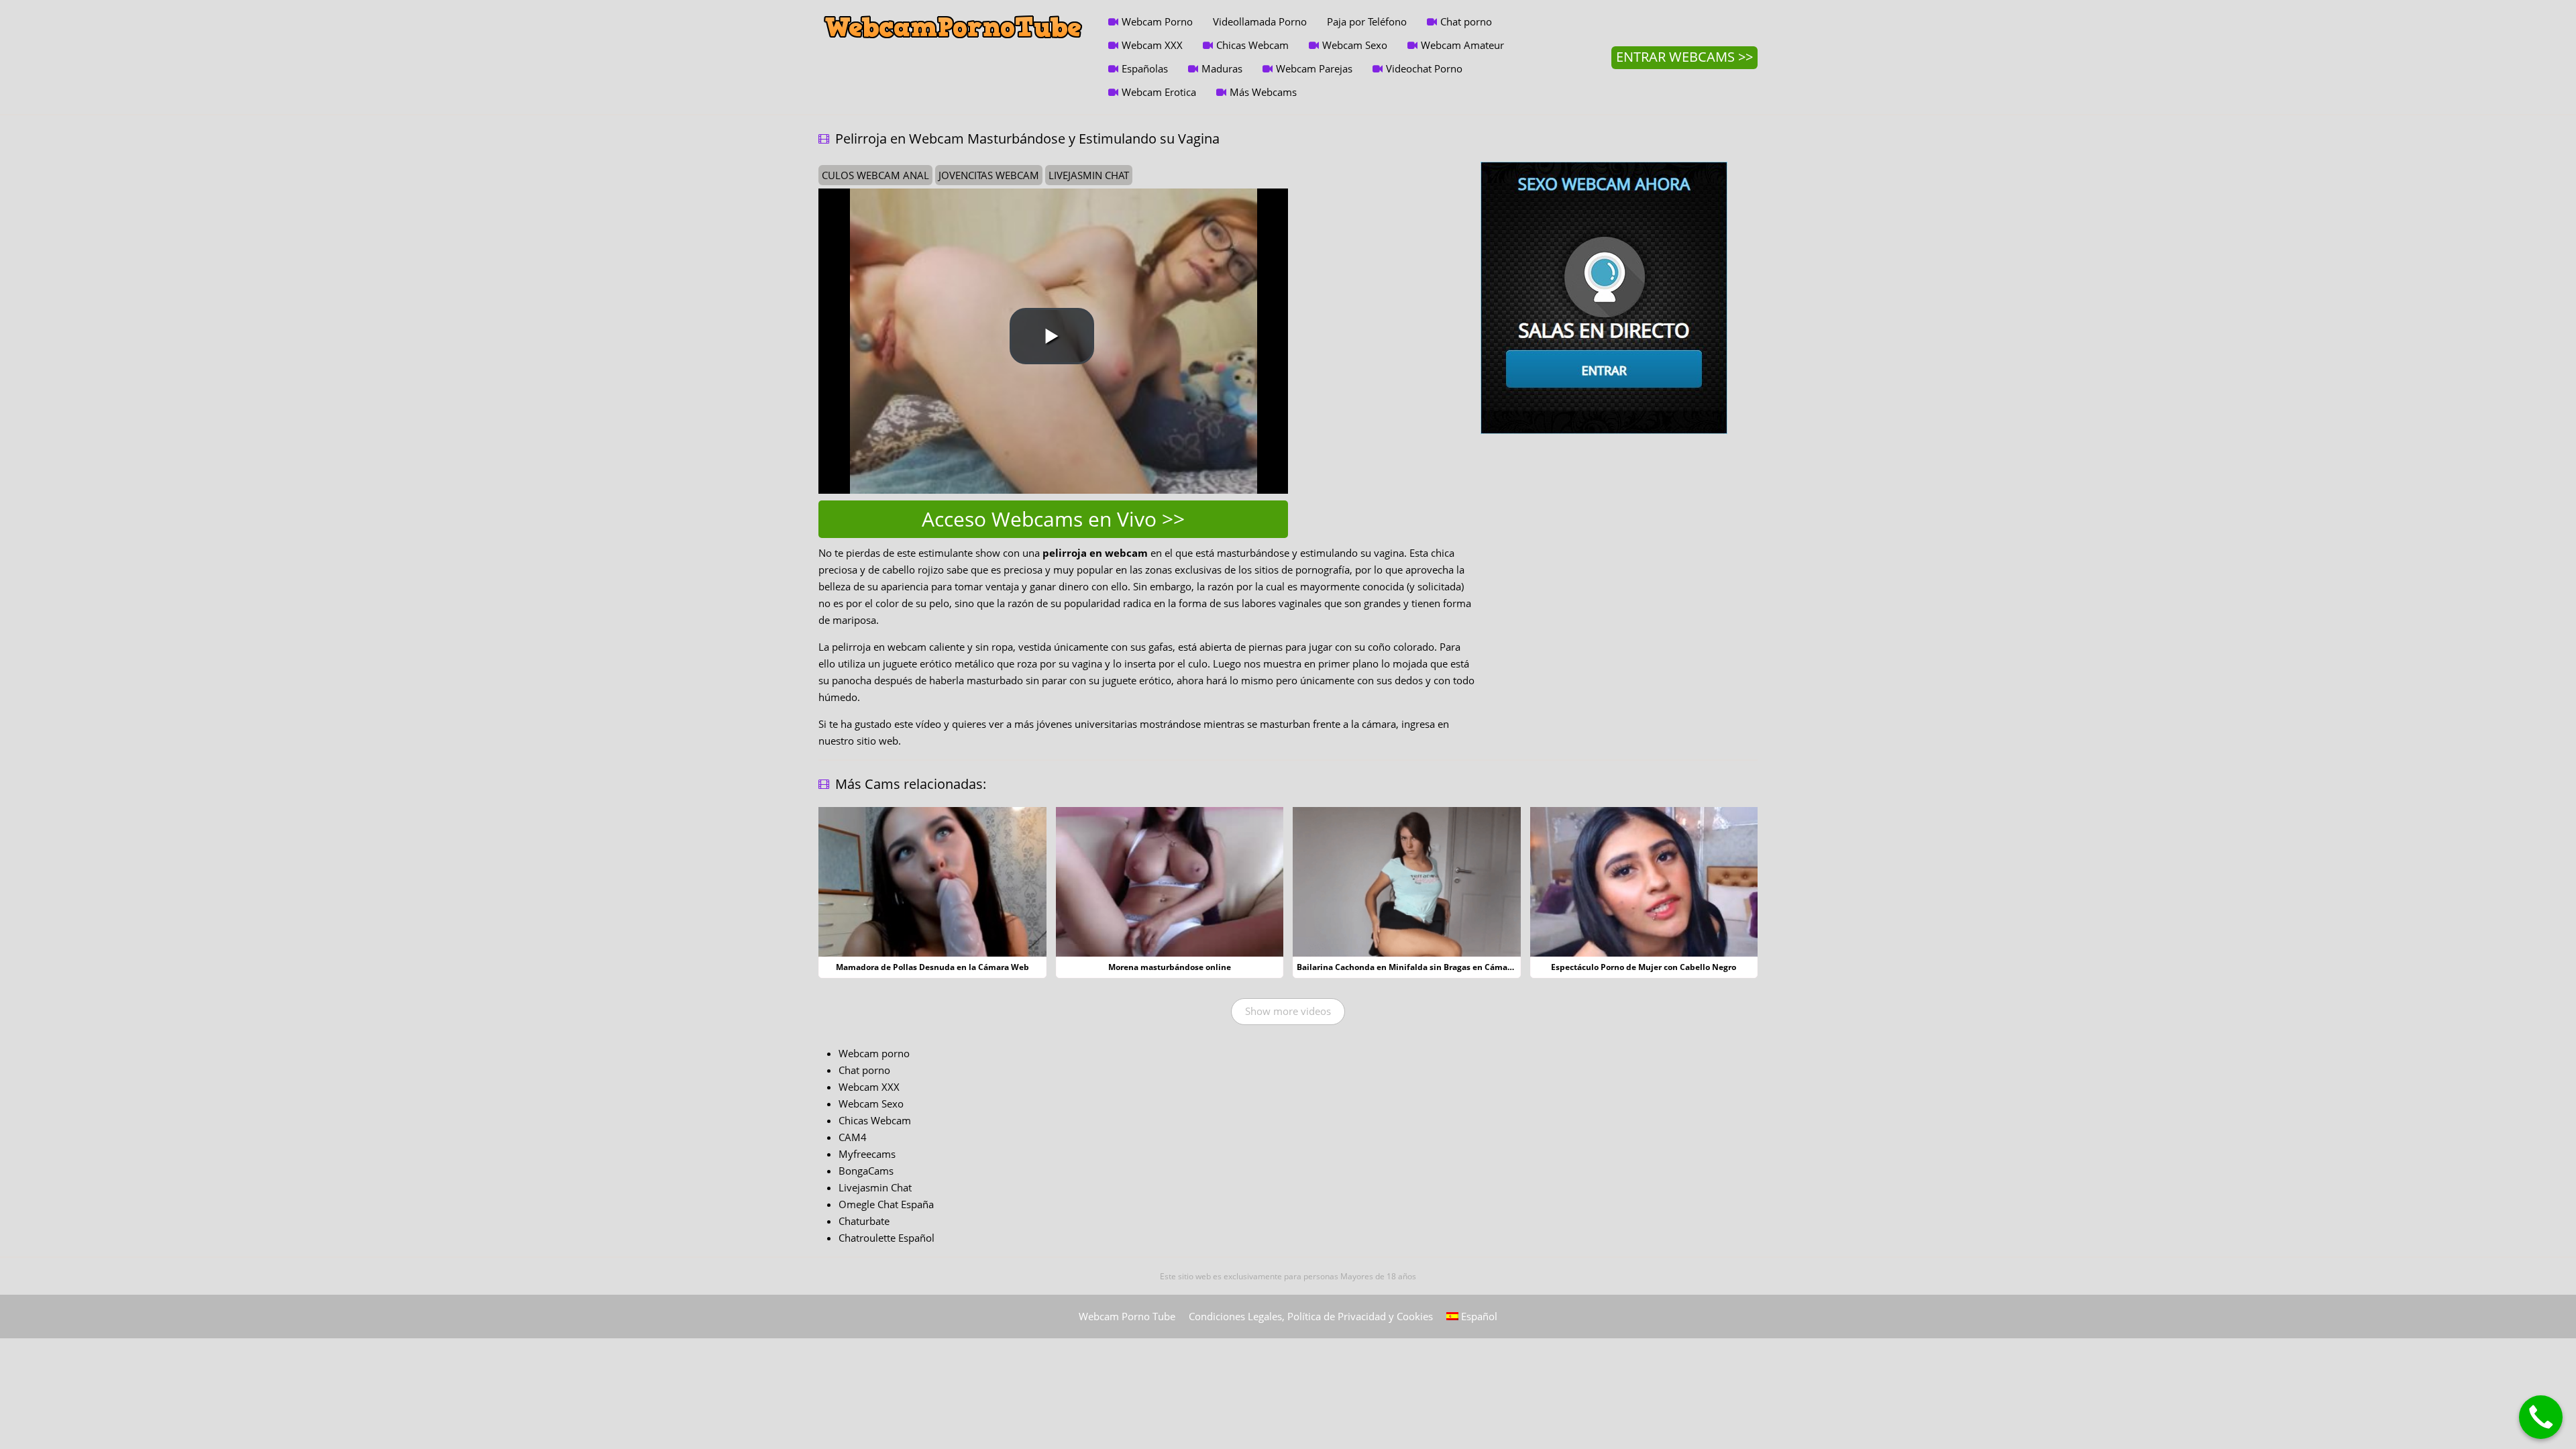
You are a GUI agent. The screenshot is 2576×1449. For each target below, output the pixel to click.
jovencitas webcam (989, 175)
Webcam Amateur (1462, 45)
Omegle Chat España (886, 1204)
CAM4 (853, 1137)
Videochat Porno (1424, 68)
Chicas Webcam (1252, 45)
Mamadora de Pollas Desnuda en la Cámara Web (932, 967)
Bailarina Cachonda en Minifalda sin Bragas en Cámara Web (1416, 967)
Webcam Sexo (1355, 45)
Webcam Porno (1157, 21)
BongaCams (866, 1171)
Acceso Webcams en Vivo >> (1053, 519)
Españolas (1145, 68)
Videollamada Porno (1260, 21)
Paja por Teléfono (1367, 21)
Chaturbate (864, 1221)
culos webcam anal (875, 175)
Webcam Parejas (1314, 68)
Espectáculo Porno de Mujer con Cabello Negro (1644, 967)
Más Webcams (1263, 92)
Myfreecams (867, 1154)
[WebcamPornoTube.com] (953, 10)
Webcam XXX (1152, 45)
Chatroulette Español (887, 1238)
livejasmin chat (1089, 175)
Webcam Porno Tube (1127, 1316)
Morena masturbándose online (1170, 967)
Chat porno (1466, 21)
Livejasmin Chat (875, 1187)
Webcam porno (874, 1053)
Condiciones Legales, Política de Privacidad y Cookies (1311, 1316)
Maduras (1222, 68)
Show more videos (1288, 1011)
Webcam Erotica (1159, 92)
